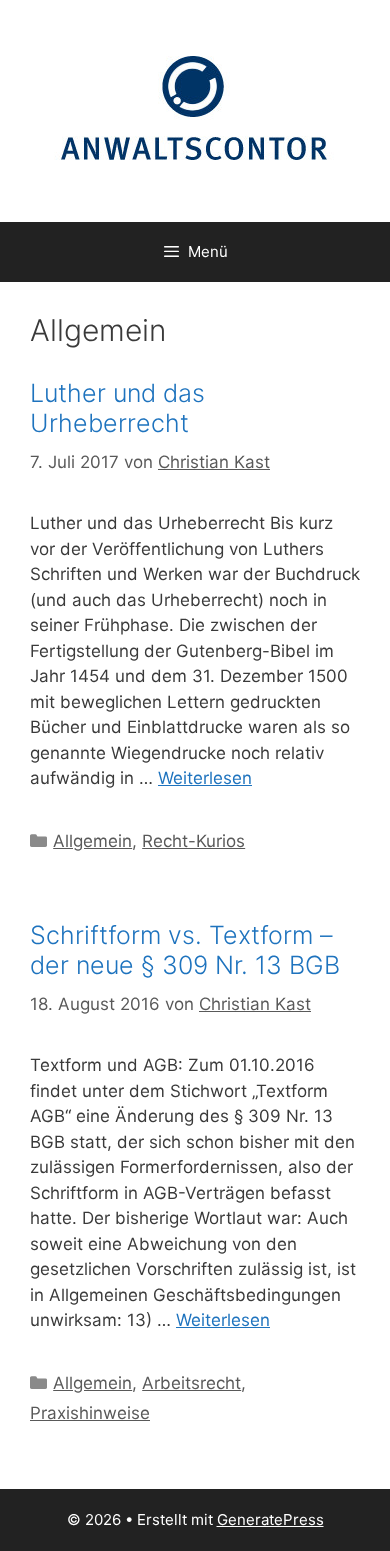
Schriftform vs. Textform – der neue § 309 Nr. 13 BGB (185, 950)
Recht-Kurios (193, 841)
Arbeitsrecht (191, 1383)
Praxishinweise (90, 1413)
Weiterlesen (205, 778)
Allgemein (92, 841)
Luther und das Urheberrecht (117, 408)
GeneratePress (270, 1519)
